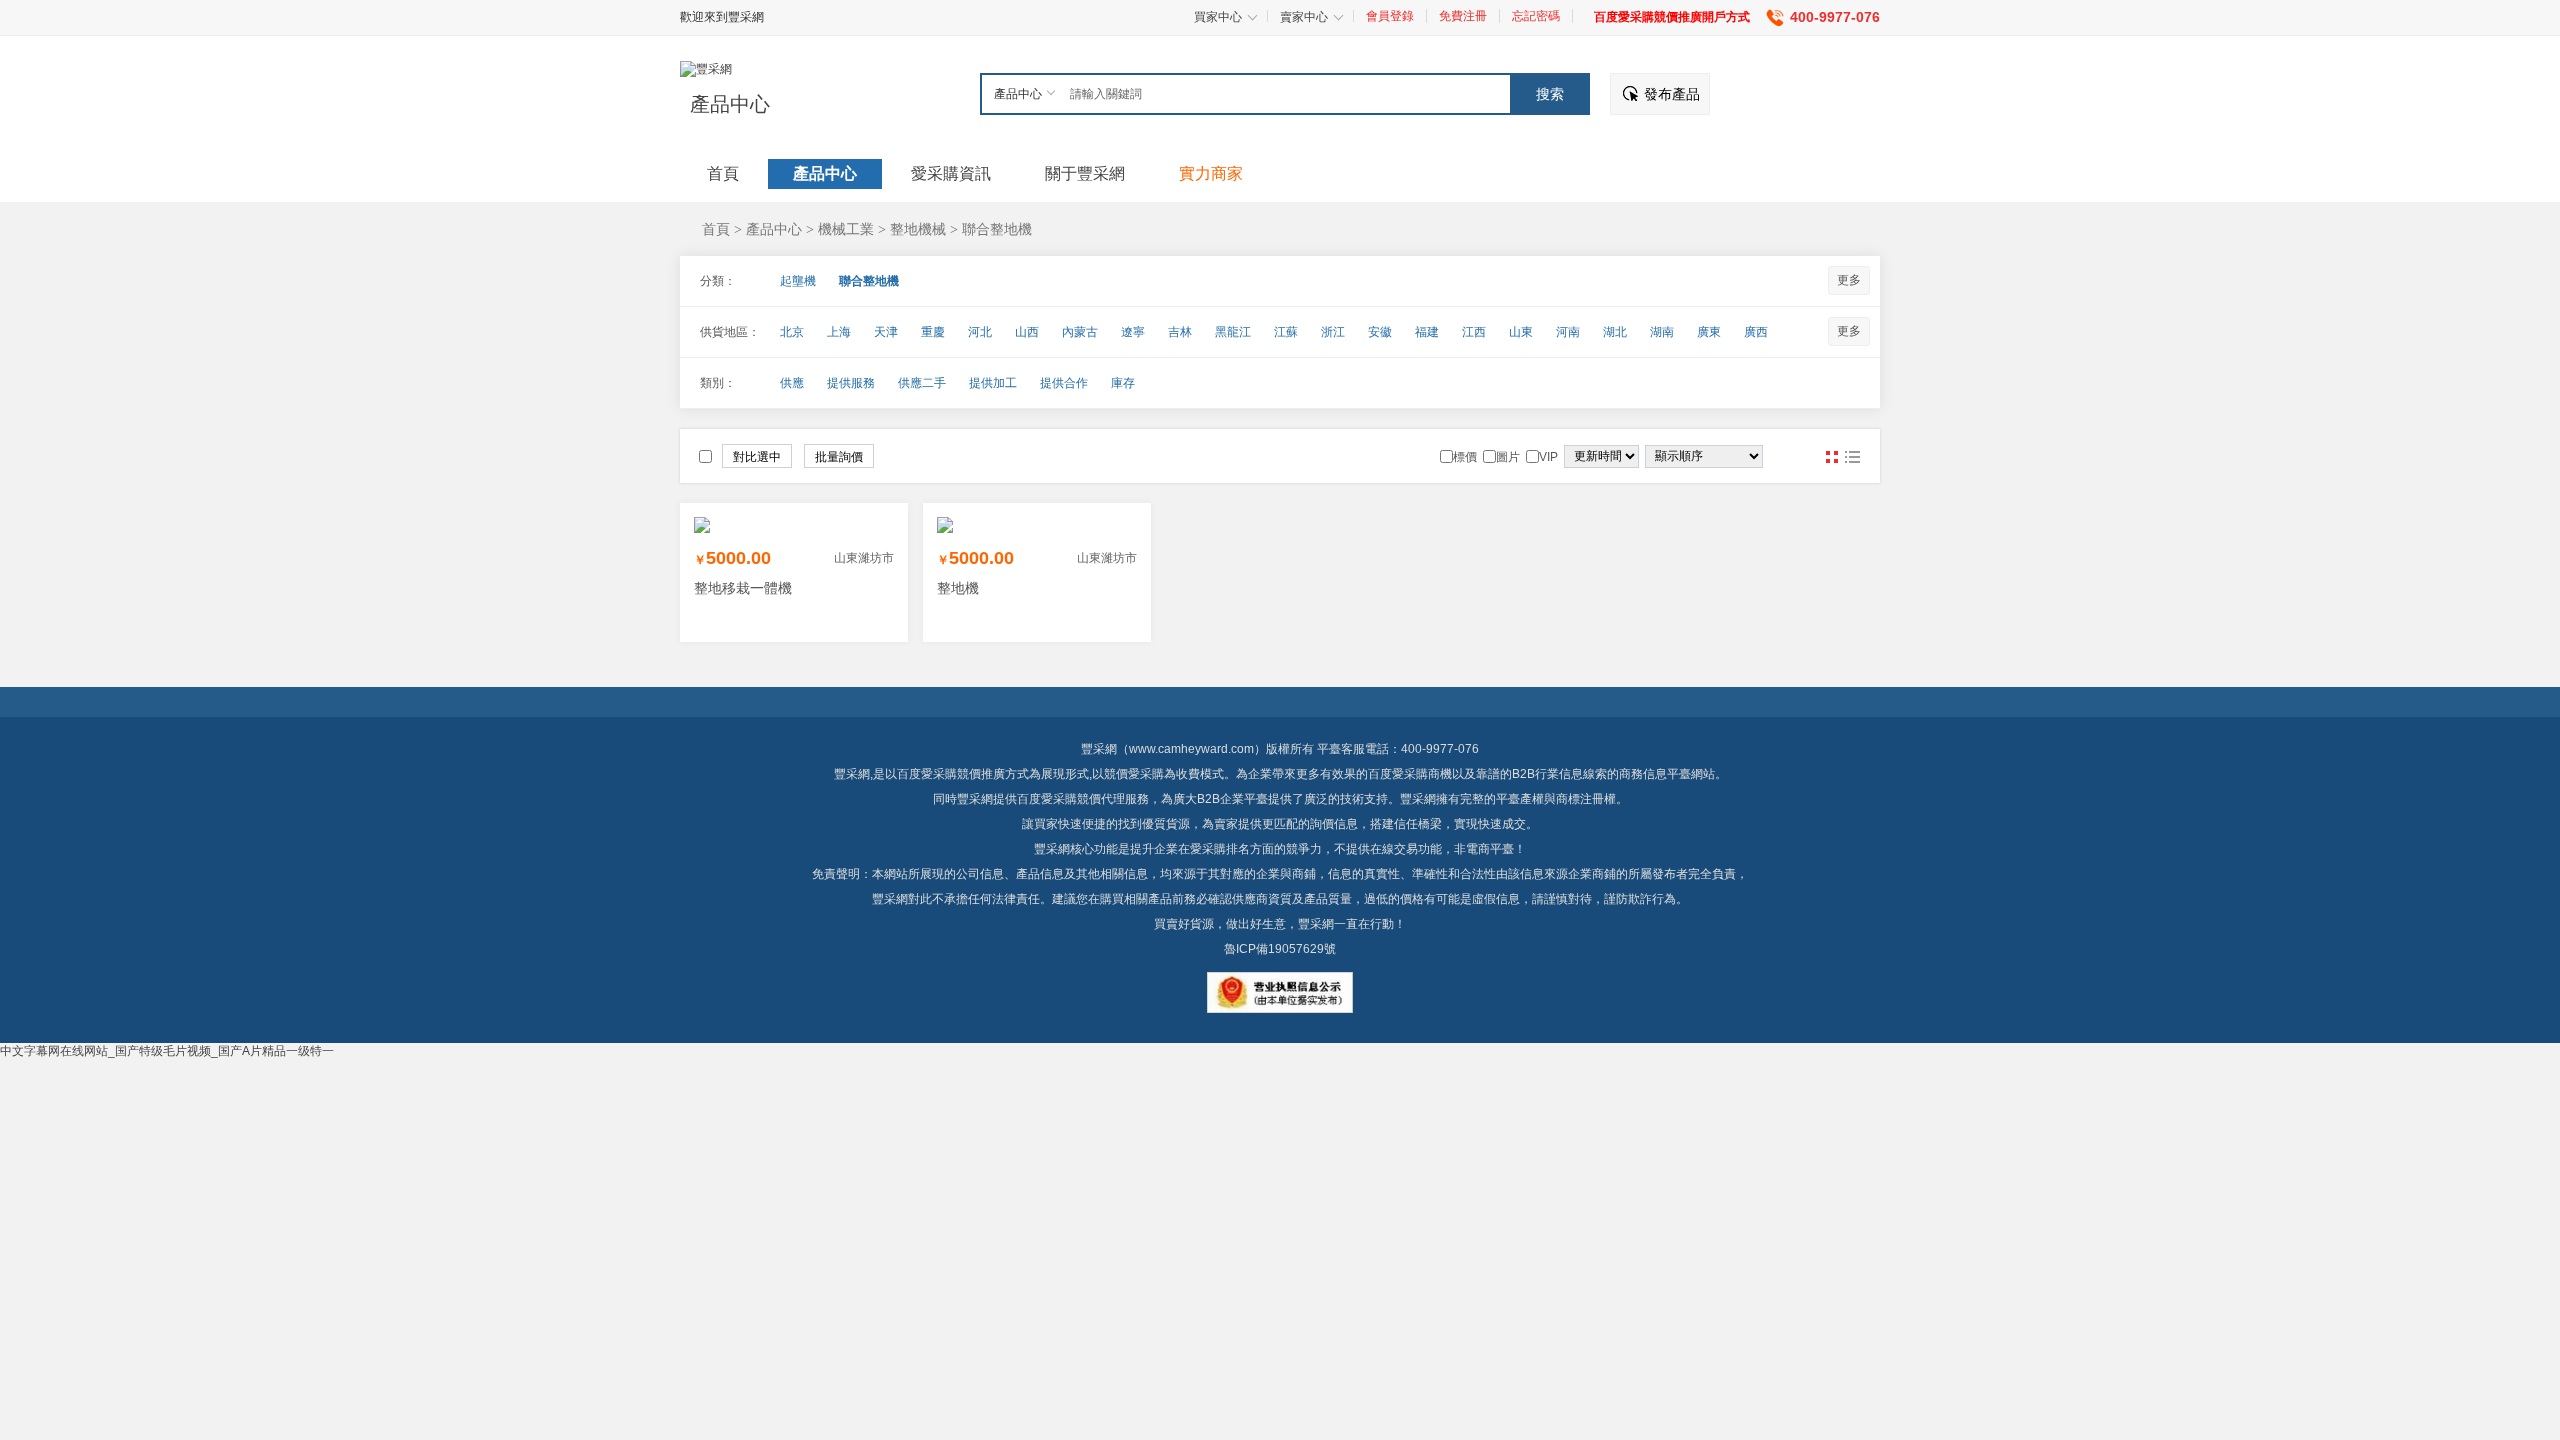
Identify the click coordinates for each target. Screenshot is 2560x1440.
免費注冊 (1463, 16)
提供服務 (851, 383)
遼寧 (1133, 332)
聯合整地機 (997, 229)
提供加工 (993, 383)
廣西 (1756, 332)
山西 (1027, 332)
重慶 (933, 332)
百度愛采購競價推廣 (951, 774)
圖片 (1832, 457)
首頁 (716, 229)
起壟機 (798, 281)
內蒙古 (1080, 332)
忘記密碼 (1536, 16)
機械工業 (846, 229)
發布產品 (1672, 94)
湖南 (1662, 332)
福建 (1427, 332)
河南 (1568, 332)
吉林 (1180, 332)
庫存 (1123, 383)
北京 (792, 332)
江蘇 (1286, 332)
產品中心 (730, 104)
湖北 (1615, 332)
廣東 (1709, 332)
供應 (792, 383)
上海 (839, 332)
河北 (980, 332)
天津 (886, 332)
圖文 (1852, 457)
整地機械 (918, 229)
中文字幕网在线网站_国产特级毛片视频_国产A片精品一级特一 (167, 1051)
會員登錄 (1390, 16)
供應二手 (922, 383)
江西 (1474, 332)
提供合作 (1064, 383)
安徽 (1380, 332)
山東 (1521, 332)
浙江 (1333, 332)
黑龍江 (1233, 332)
